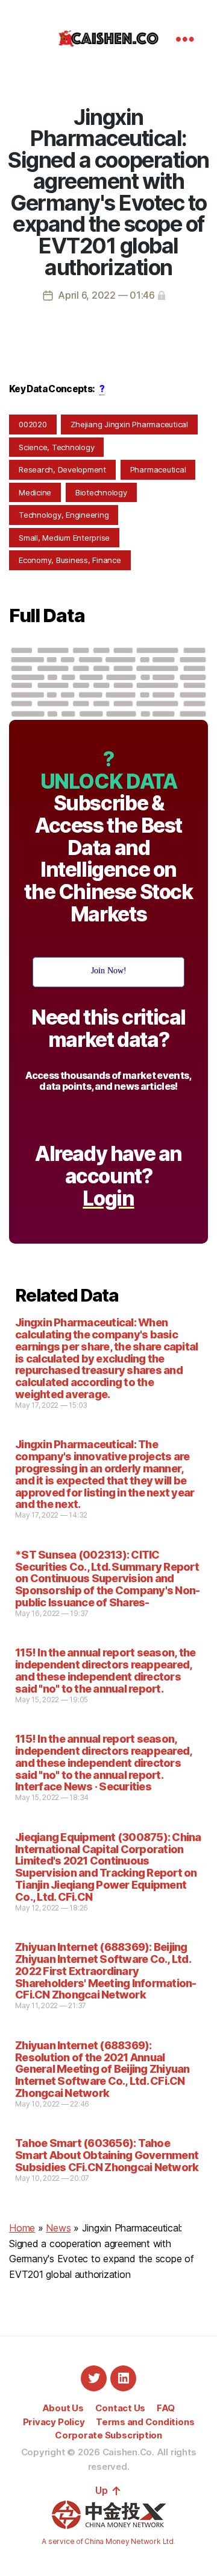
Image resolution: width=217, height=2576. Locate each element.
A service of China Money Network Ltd (107, 2541)
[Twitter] (94, 2378)
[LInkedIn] (123, 2378)
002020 (33, 424)
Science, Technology (56, 447)
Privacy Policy (54, 2422)
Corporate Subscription (108, 2435)
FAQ (166, 2408)
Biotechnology (101, 492)
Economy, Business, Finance (70, 560)
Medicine (35, 492)
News (58, 2228)
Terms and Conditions (145, 2422)
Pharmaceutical (158, 469)
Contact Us (121, 2408)
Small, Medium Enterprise (64, 538)
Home (22, 2228)
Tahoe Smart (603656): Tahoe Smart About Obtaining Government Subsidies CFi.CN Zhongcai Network (107, 2155)
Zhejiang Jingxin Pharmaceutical (129, 424)
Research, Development (62, 469)
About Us (63, 2408)
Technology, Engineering (64, 515)
